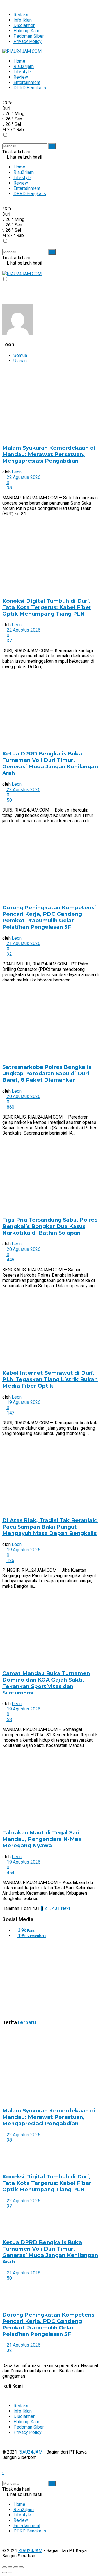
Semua (20, 355)
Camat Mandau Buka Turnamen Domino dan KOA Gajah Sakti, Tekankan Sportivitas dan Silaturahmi (46, 1683)
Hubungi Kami (27, 31)
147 (10, 1413)
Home (19, 61)
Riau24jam (24, 66)
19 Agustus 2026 (23, 1402)
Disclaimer (24, 25)
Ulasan (20, 361)
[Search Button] (52, 146)
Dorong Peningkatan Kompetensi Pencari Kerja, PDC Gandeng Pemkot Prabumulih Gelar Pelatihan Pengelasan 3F (49, 917)
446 (10, 1260)
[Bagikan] (10, 2567)
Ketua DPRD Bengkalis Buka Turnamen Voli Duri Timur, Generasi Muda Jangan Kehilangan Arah (50, 763)
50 (9, 800)
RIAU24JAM (30, 2452)
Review (21, 77)
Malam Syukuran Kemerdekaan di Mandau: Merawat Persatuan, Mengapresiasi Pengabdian (49, 454)
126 (10, 1560)
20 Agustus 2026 (23, 1096)
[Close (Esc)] (4, 2567)
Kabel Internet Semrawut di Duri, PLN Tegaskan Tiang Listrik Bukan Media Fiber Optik (50, 1379)
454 (10, 1873)
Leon (17, 472)
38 (9, 488)
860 (10, 1107)
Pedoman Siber (29, 36)
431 (56, 1908)
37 (9, 641)
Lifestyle (22, 72)
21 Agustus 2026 (23, 943)
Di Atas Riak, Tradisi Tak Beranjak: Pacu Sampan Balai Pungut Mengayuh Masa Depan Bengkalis (50, 1527)
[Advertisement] (44, 1978)
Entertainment (27, 82)
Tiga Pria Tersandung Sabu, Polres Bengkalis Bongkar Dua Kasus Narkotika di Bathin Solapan (50, 1226)
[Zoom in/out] (21, 2567)
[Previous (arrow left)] (4, 2573)
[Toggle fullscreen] (16, 2567)
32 (9, 954)
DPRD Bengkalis (30, 88)
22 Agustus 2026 (23, 477)
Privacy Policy (27, 41)
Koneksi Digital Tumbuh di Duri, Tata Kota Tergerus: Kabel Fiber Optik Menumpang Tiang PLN (47, 607)
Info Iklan (23, 20)
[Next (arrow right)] (10, 2573)
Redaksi (21, 15)
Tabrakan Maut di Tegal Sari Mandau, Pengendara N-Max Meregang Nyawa (42, 1839)
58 (9, 1720)
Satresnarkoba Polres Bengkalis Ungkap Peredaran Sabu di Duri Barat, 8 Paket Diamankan (47, 1073)
